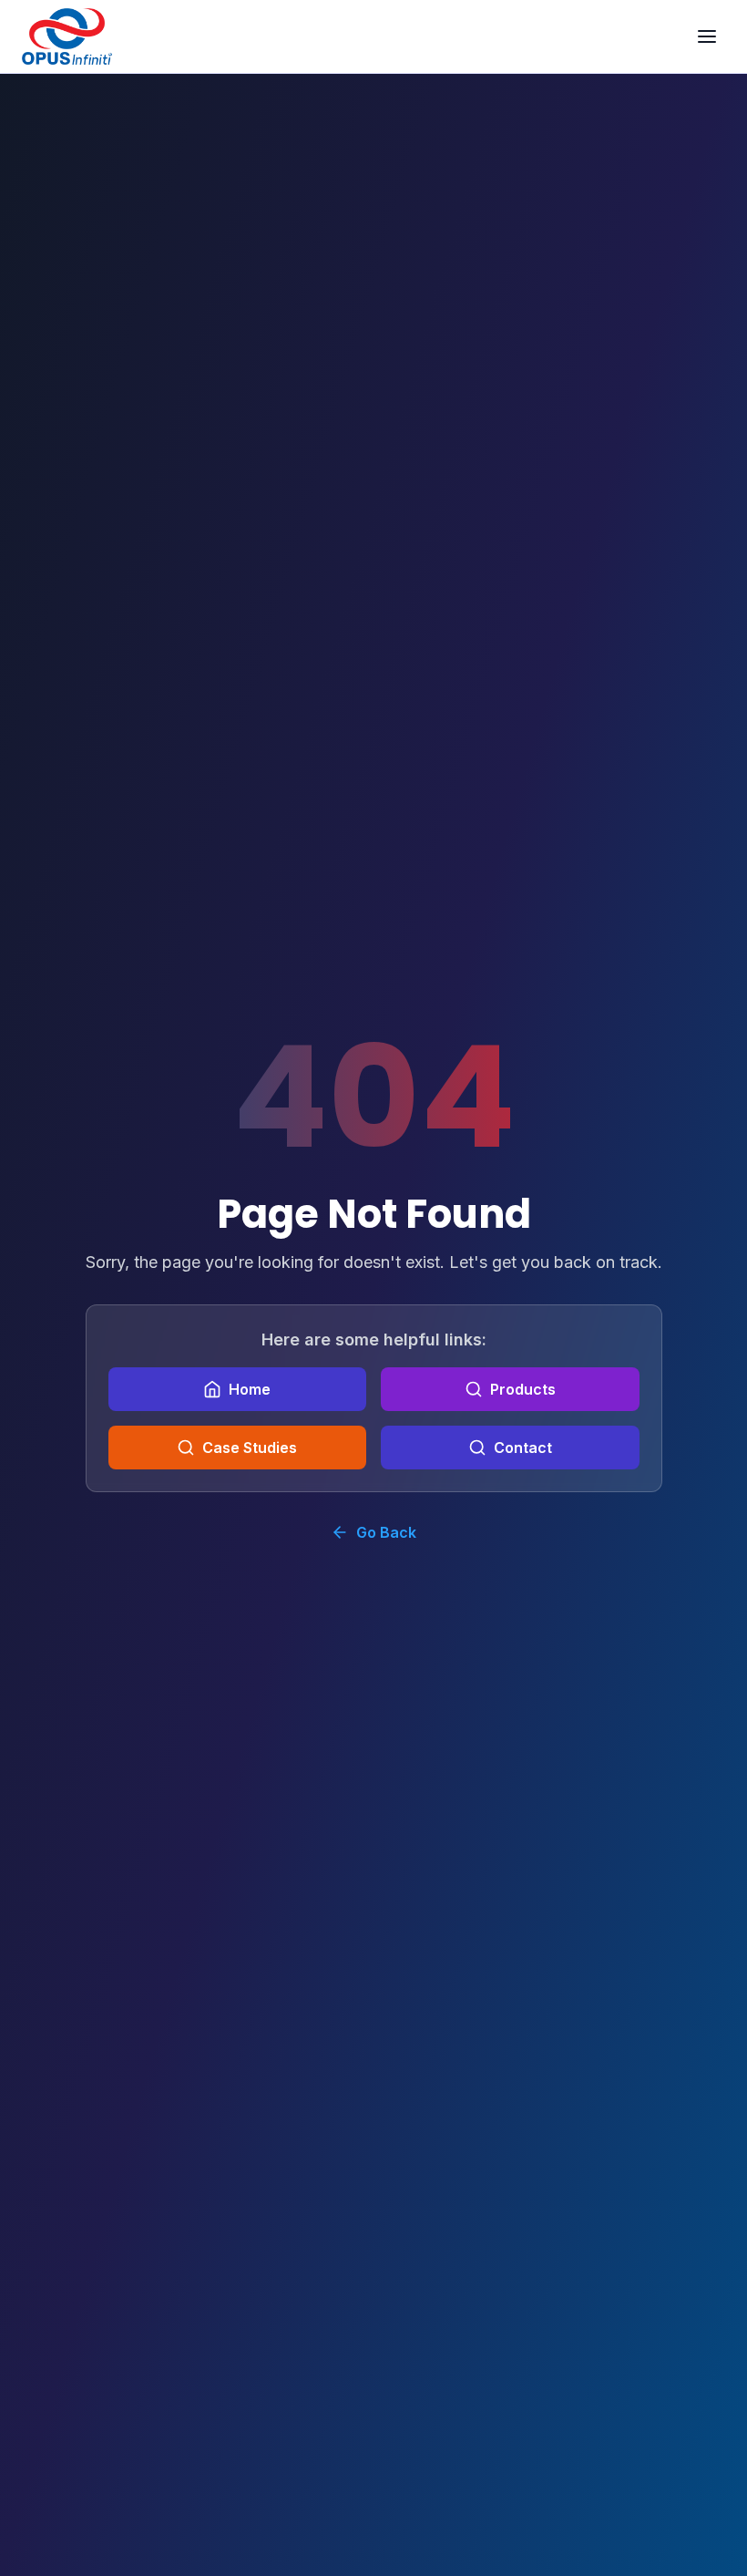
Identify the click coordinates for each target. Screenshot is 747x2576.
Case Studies (250, 1448)
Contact (523, 1448)
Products (523, 1389)
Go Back (386, 1532)
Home (250, 1389)
